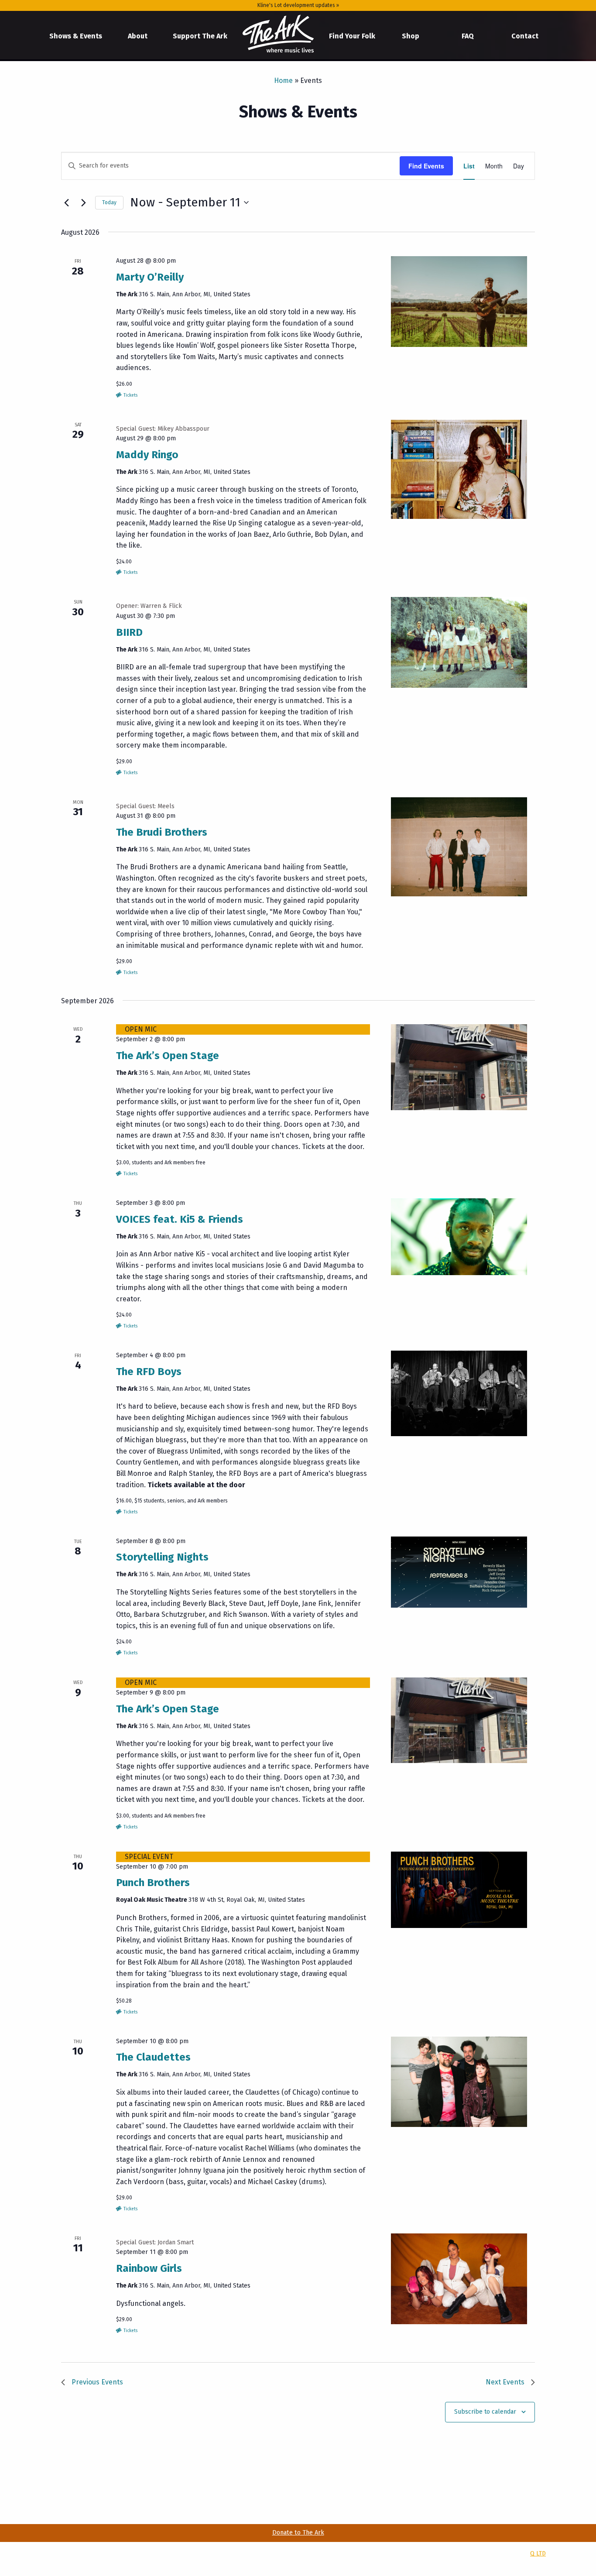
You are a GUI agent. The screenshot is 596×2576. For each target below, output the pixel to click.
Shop (411, 36)
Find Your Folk (352, 36)
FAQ (468, 36)
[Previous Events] (66, 202)
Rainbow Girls (149, 2268)
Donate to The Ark (298, 2533)
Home (278, 34)
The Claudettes (153, 2057)
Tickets (130, 395)
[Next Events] (83, 202)
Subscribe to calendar (485, 2412)
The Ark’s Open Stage (168, 1056)
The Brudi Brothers (162, 832)
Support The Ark (200, 36)
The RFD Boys (149, 1372)
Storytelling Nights (162, 1557)
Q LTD (538, 2554)
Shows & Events (76, 36)
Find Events (426, 166)
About (138, 36)
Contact (525, 36)
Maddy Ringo (147, 455)
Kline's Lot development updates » (298, 5)
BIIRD (129, 632)
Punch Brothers (153, 1883)
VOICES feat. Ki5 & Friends (180, 1219)
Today (109, 202)
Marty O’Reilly (150, 277)
